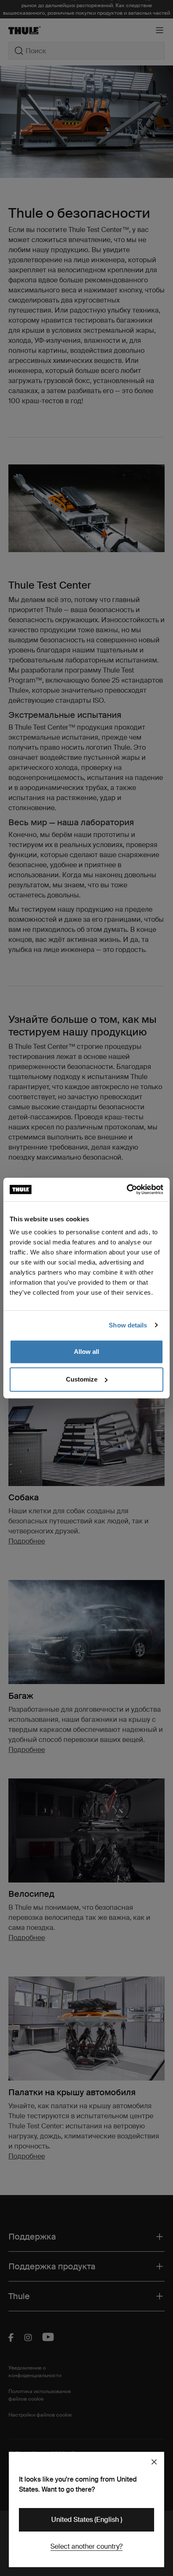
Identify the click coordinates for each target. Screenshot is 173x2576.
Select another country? (86, 2546)
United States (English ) (87, 2520)
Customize (82, 1379)
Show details (128, 1325)
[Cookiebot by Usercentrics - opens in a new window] (127, 1189)
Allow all (86, 1352)
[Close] (154, 2462)
